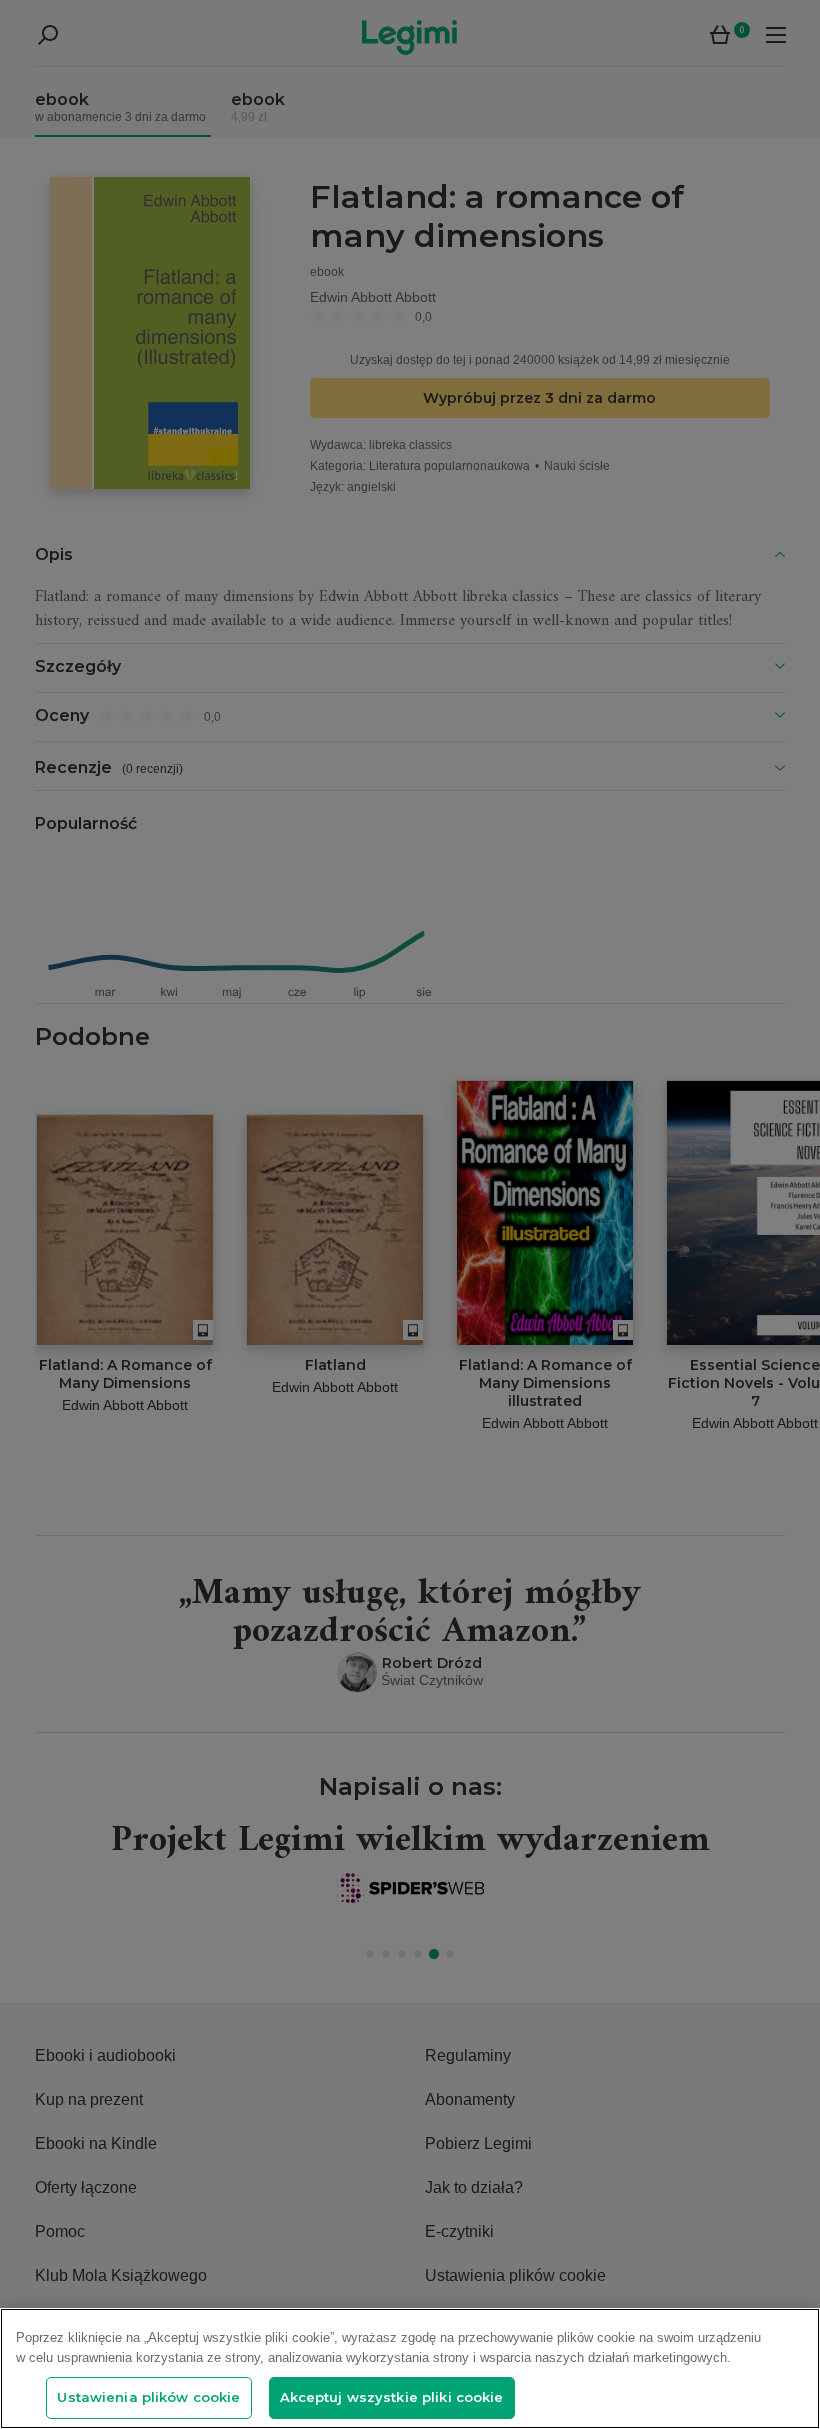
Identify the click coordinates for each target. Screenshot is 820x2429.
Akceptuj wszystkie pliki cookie (392, 2397)
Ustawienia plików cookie (148, 2397)
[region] (410, 2368)
